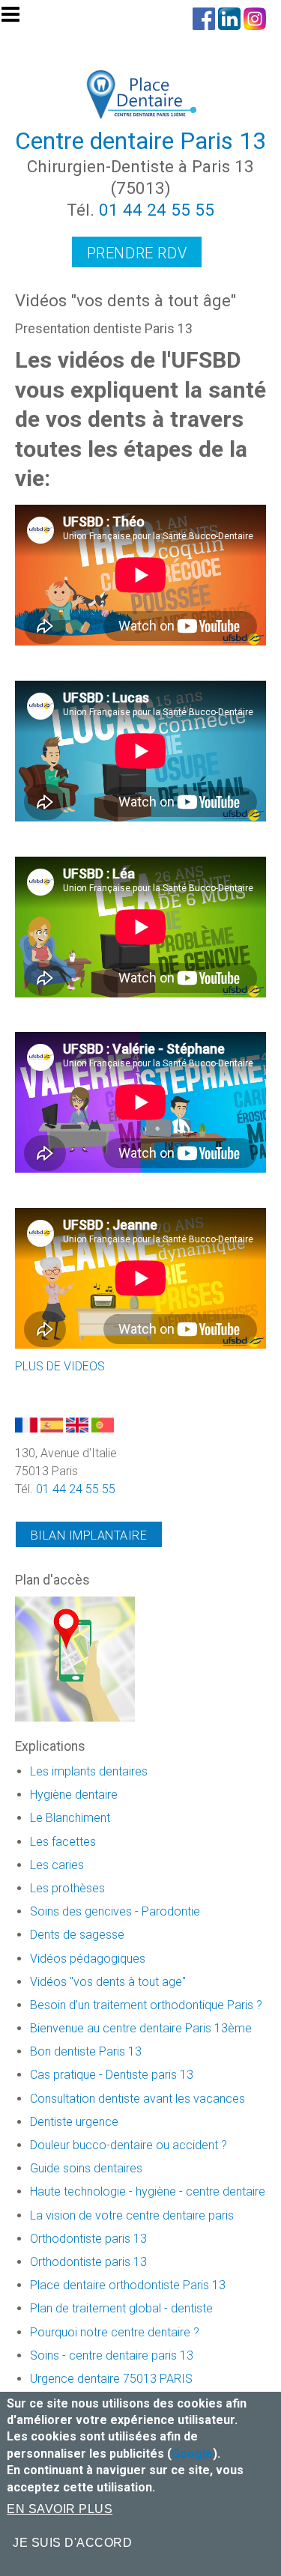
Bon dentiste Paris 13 (86, 2051)
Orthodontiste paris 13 (88, 2239)
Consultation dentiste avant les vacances (138, 2099)
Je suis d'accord (72, 2543)
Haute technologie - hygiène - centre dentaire (148, 2191)
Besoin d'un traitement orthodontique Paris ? (146, 2005)
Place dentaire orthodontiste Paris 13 (128, 2285)
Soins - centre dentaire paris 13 (112, 2355)
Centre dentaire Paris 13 (140, 141)
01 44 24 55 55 (157, 210)
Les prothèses (67, 1888)
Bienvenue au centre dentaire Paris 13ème (141, 2028)
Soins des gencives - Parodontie (115, 1911)
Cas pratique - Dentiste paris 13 (112, 2075)
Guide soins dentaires (86, 2168)
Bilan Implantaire (89, 1535)
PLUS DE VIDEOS (60, 1366)
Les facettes (63, 1842)
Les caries (57, 1865)
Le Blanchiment (70, 1818)
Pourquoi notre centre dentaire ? (115, 2332)
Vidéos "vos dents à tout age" (108, 1982)
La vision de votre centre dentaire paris (132, 2215)
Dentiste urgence (74, 2122)
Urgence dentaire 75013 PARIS (111, 2379)
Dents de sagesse (77, 1935)
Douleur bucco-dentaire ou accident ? (129, 2145)
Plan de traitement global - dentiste (121, 2308)
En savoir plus (60, 2509)
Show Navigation (17, 19)
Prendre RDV (137, 253)
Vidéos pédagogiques (88, 1959)
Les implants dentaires (89, 1771)
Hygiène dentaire (74, 1795)
